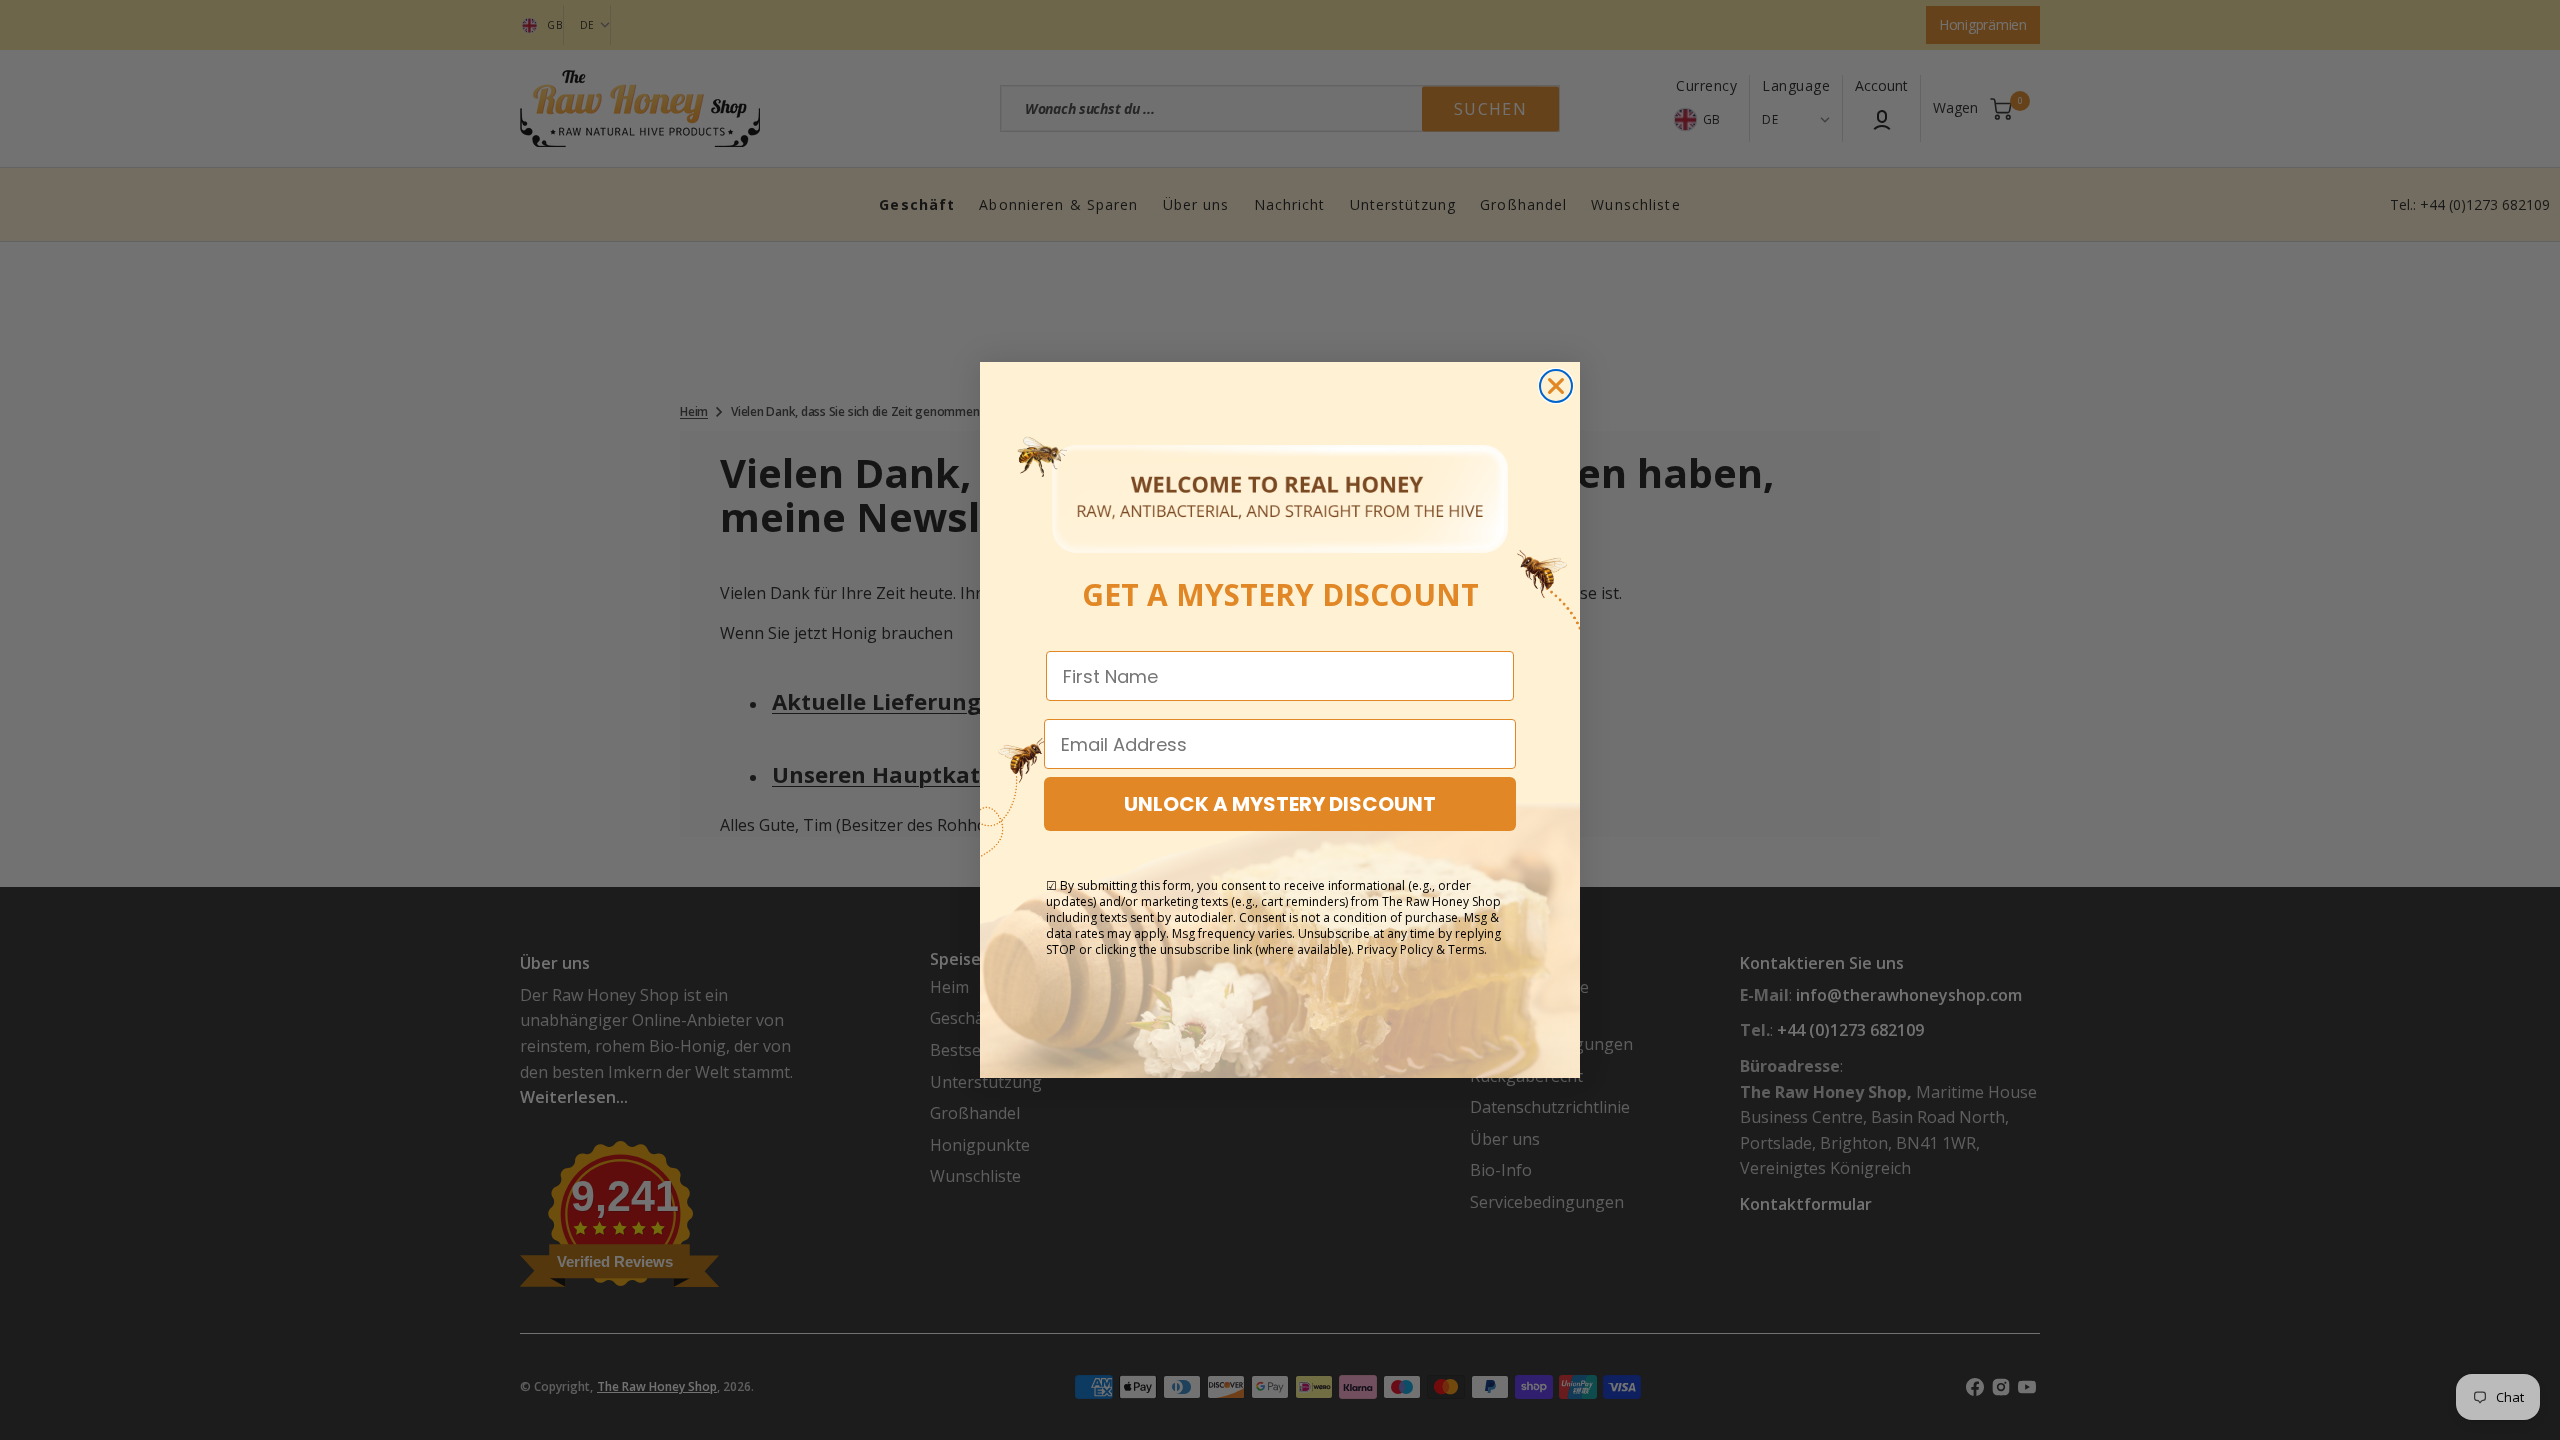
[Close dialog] (1556, 386)
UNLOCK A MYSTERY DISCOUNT (1280, 804)
